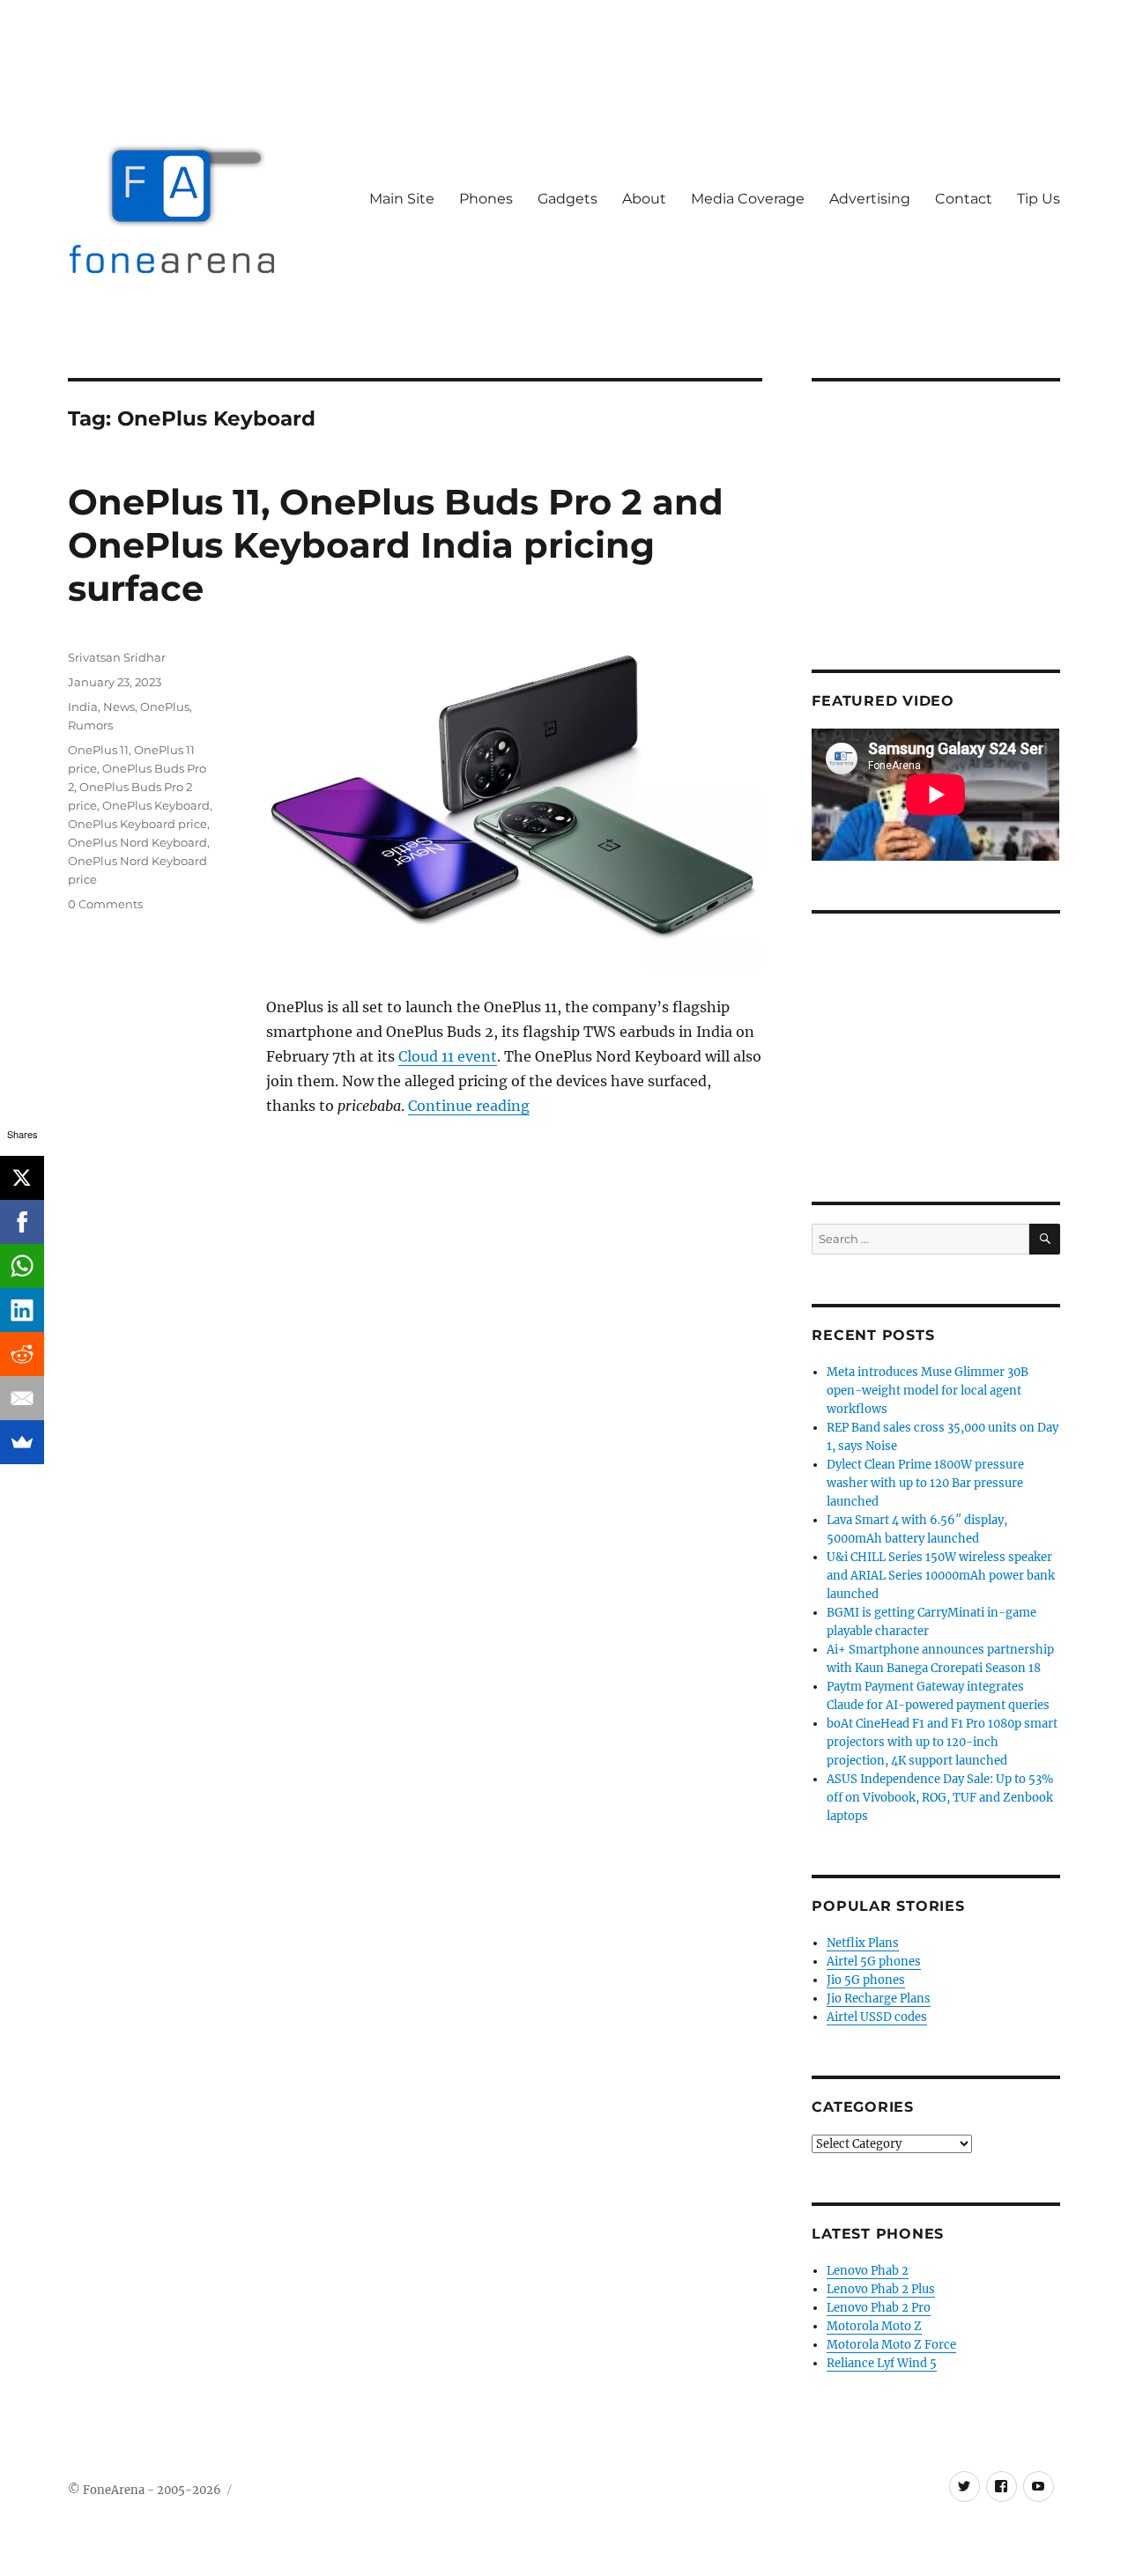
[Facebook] (22, 1222)
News (119, 707)
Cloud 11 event (448, 1056)
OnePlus (165, 707)
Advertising (870, 199)
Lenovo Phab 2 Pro (879, 2308)
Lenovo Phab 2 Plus (881, 2289)
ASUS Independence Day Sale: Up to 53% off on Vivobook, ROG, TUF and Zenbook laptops (940, 1798)
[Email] (22, 1398)
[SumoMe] (22, 1442)
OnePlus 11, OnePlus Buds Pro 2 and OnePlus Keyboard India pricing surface (396, 545)
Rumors (90, 725)
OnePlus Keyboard (156, 805)
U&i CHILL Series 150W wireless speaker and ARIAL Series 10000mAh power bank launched (941, 1576)
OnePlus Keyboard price (137, 824)
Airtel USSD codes (877, 2017)
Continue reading (469, 1106)
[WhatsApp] (22, 1266)
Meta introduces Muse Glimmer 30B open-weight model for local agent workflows (928, 1391)
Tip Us (1039, 199)
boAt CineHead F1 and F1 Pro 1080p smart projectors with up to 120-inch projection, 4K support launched (942, 1742)
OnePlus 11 (98, 750)
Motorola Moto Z (874, 2326)
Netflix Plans (863, 1943)
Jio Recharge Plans (879, 1999)
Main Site (402, 199)
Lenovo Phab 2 (868, 2271)
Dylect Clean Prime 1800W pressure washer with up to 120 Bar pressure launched (925, 1483)
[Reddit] (22, 1354)
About (644, 199)
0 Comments (105, 904)
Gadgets (568, 199)
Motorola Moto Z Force (891, 2345)
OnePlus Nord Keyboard (137, 842)
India (83, 707)
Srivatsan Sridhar (117, 657)
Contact (964, 199)
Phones (486, 199)
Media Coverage (748, 199)
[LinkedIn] (22, 1310)
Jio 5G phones (866, 1980)
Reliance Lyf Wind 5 (882, 2363)
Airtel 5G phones (874, 1962)
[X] (22, 1178)
